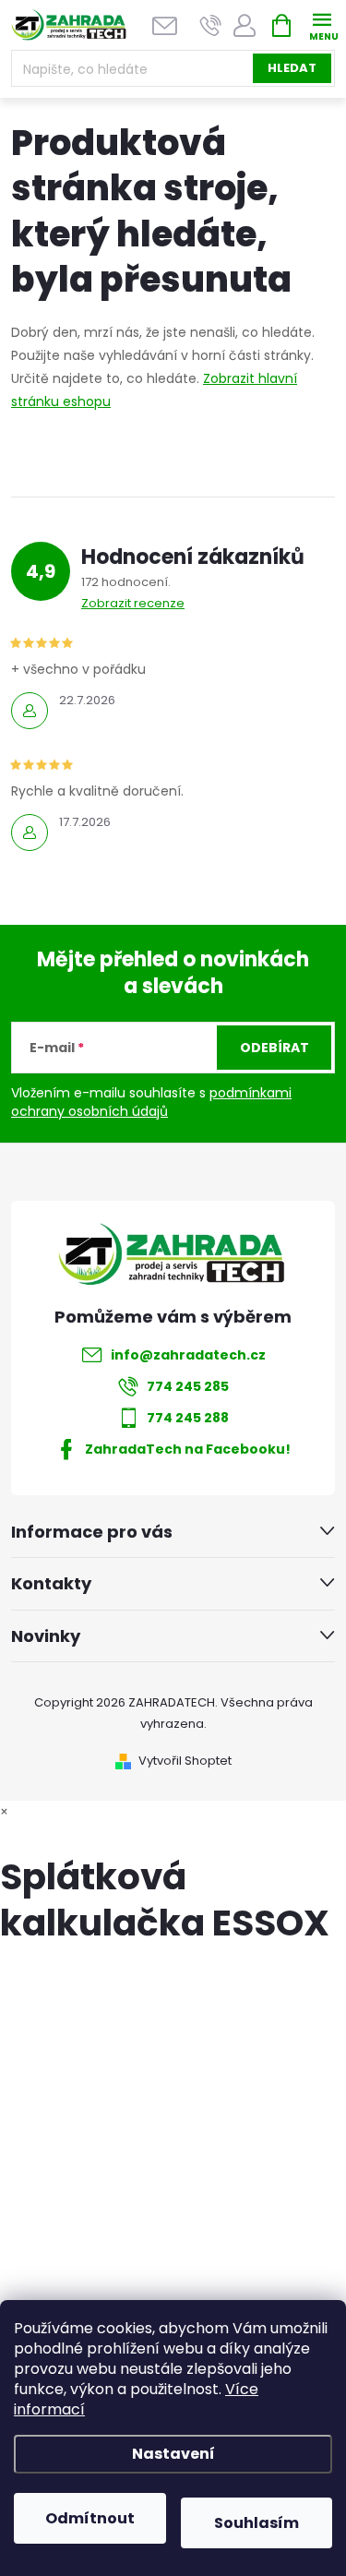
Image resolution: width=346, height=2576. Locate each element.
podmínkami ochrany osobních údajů (151, 1102)
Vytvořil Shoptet (185, 1761)
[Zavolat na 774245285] (211, 25)
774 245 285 (188, 1386)
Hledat (292, 68)
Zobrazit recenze (133, 603)
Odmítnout (90, 2518)
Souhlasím (257, 2523)
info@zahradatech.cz (188, 1355)
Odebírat (274, 1048)
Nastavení (173, 2454)
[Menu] (322, 24)
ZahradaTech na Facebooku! (188, 1449)
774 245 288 (188, 1418)
